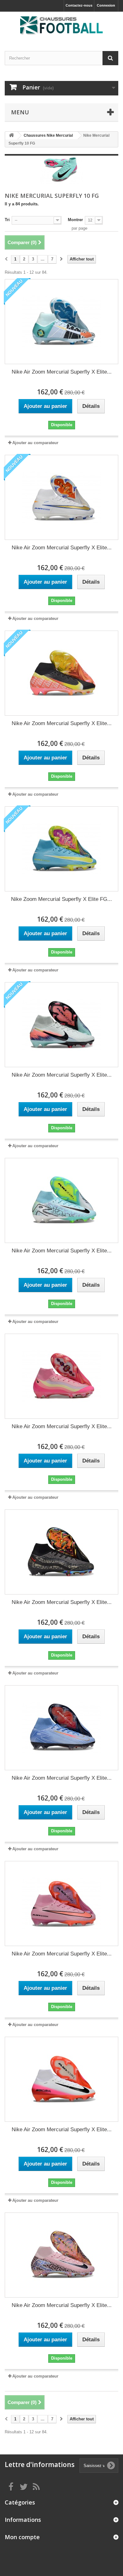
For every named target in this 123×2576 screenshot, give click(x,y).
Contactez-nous (79, 5)
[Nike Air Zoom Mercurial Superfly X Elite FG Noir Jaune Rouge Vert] (61, 673)
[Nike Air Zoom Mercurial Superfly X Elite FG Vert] (61, 322)
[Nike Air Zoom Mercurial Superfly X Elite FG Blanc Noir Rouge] (61, 2079)
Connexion (106, 5)
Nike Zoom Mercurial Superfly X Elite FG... (61, 899)
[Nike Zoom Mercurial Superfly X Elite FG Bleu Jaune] (61, 849)
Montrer (75, 220)
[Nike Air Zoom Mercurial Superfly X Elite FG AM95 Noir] (61, 1552)
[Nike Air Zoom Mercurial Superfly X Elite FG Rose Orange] (61, 1903)
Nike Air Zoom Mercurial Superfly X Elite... (62, 372)
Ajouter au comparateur (35, 443)
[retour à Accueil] (11, 136)
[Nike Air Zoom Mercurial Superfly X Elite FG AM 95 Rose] (61, 1376)
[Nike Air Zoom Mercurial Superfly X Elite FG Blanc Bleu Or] (61, 497)
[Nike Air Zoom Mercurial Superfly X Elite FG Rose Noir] (61, 2255)
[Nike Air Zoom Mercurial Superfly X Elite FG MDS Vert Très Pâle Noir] (61, 1025)
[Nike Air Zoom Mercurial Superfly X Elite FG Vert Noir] (61, 1200)
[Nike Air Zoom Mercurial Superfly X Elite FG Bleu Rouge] (61, 1728)
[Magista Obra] (61, 26)
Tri (7, 220)
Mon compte (22, 2537)
